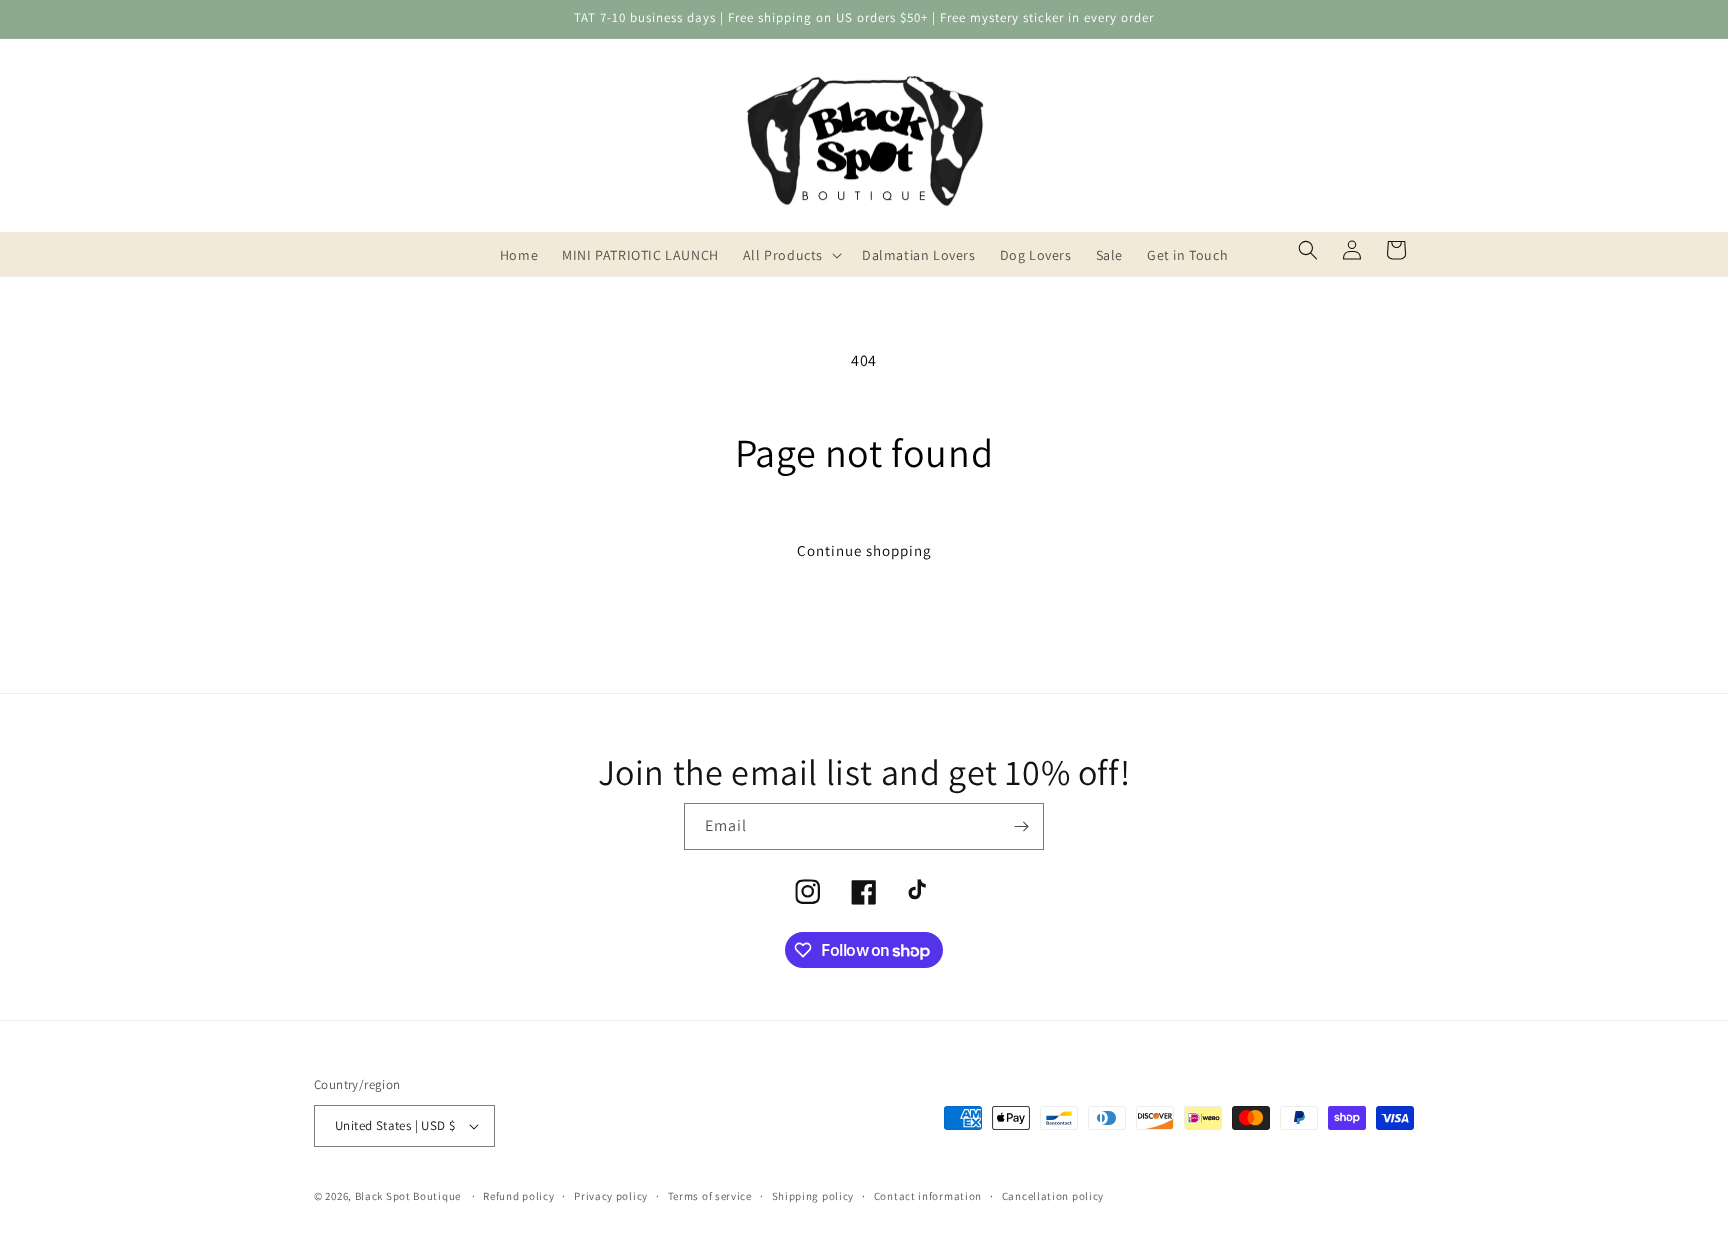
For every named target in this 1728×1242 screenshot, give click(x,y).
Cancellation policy (1053, 1196)
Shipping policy (813, 1196)
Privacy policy (611, 1196)
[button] (790, 255)
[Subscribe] (1021, 826)
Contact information (928, 1196)
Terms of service (710, 1196)
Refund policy (518, 1196)
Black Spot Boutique (408, 1196)
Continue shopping (864, 550)
